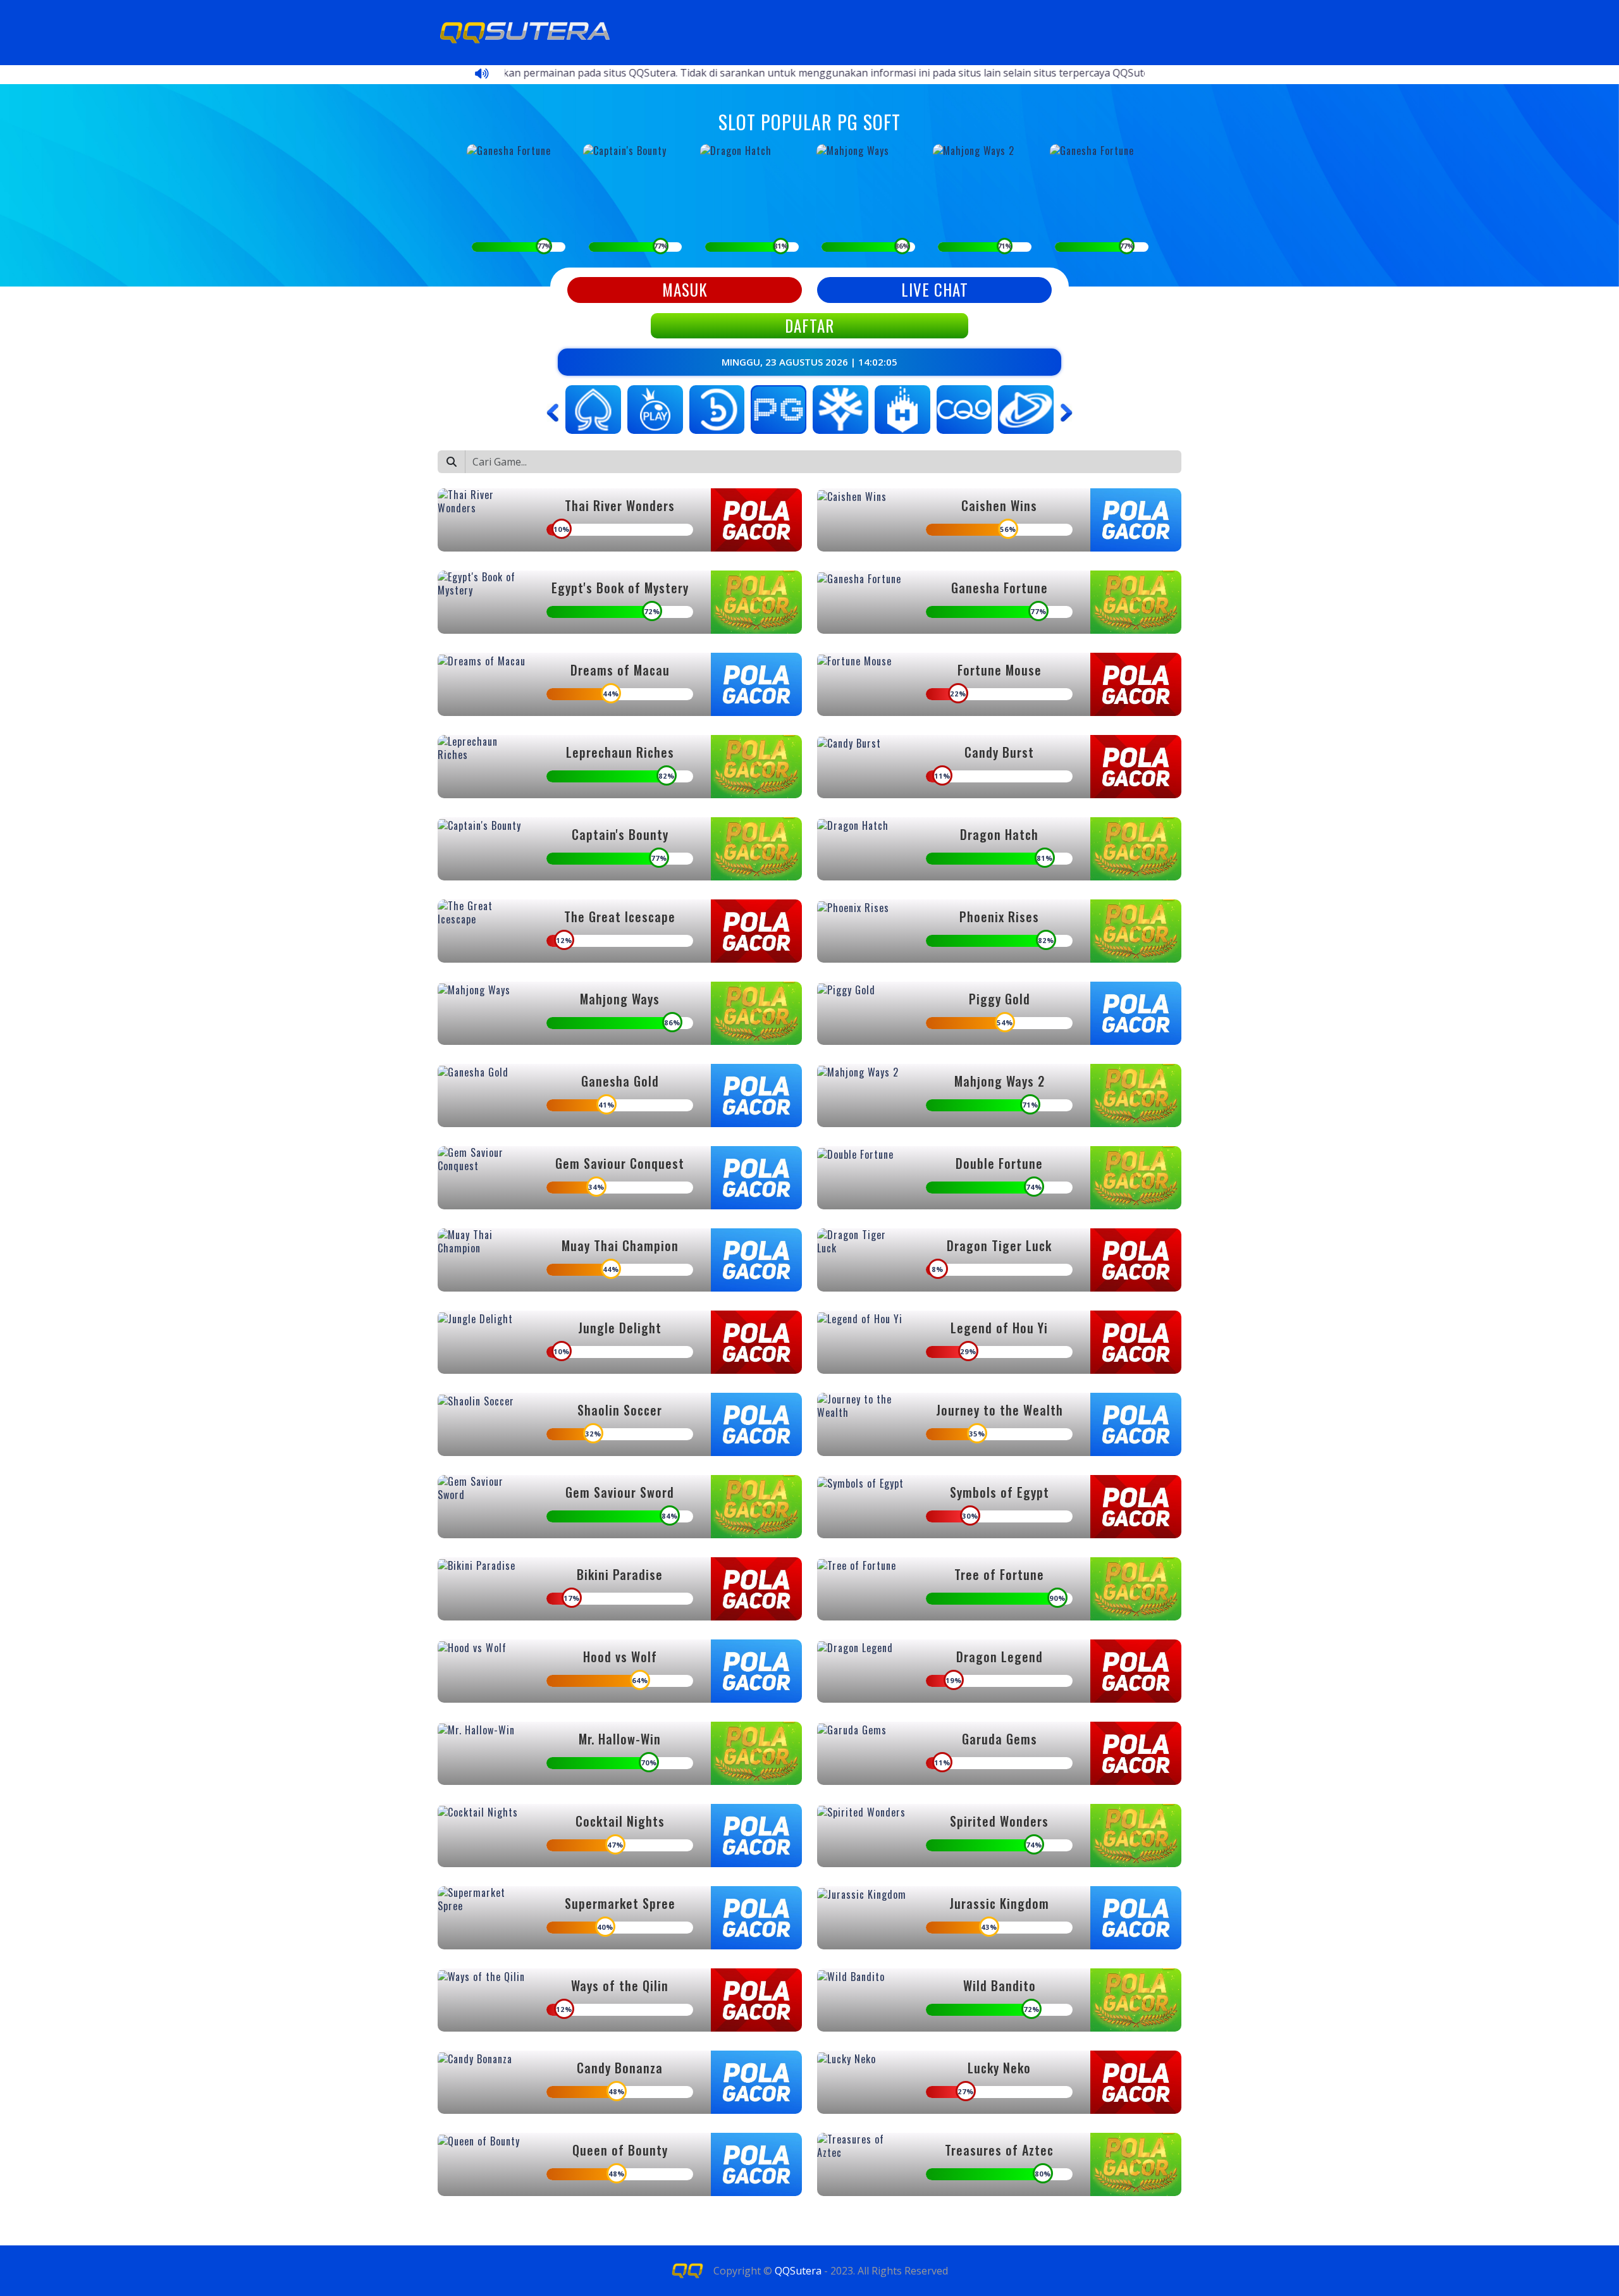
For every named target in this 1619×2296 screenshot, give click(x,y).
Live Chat (935, 289)
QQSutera (798, 2271)
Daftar (809, 325)
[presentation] (553, 413)
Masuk (685, 289)
